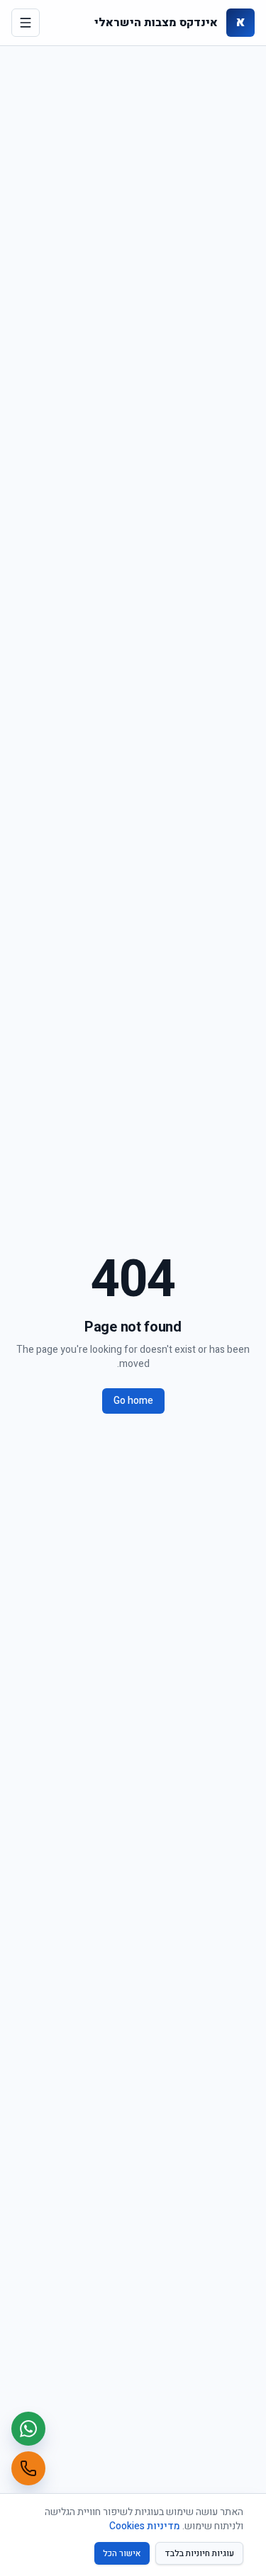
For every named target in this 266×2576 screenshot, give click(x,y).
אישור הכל (122, 2553)
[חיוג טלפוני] (28, 2468)
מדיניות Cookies (145, 2526)
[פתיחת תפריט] (26, 23)
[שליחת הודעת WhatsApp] (28, 2429)
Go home (133, 1401)
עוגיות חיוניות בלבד (199, 2553)
